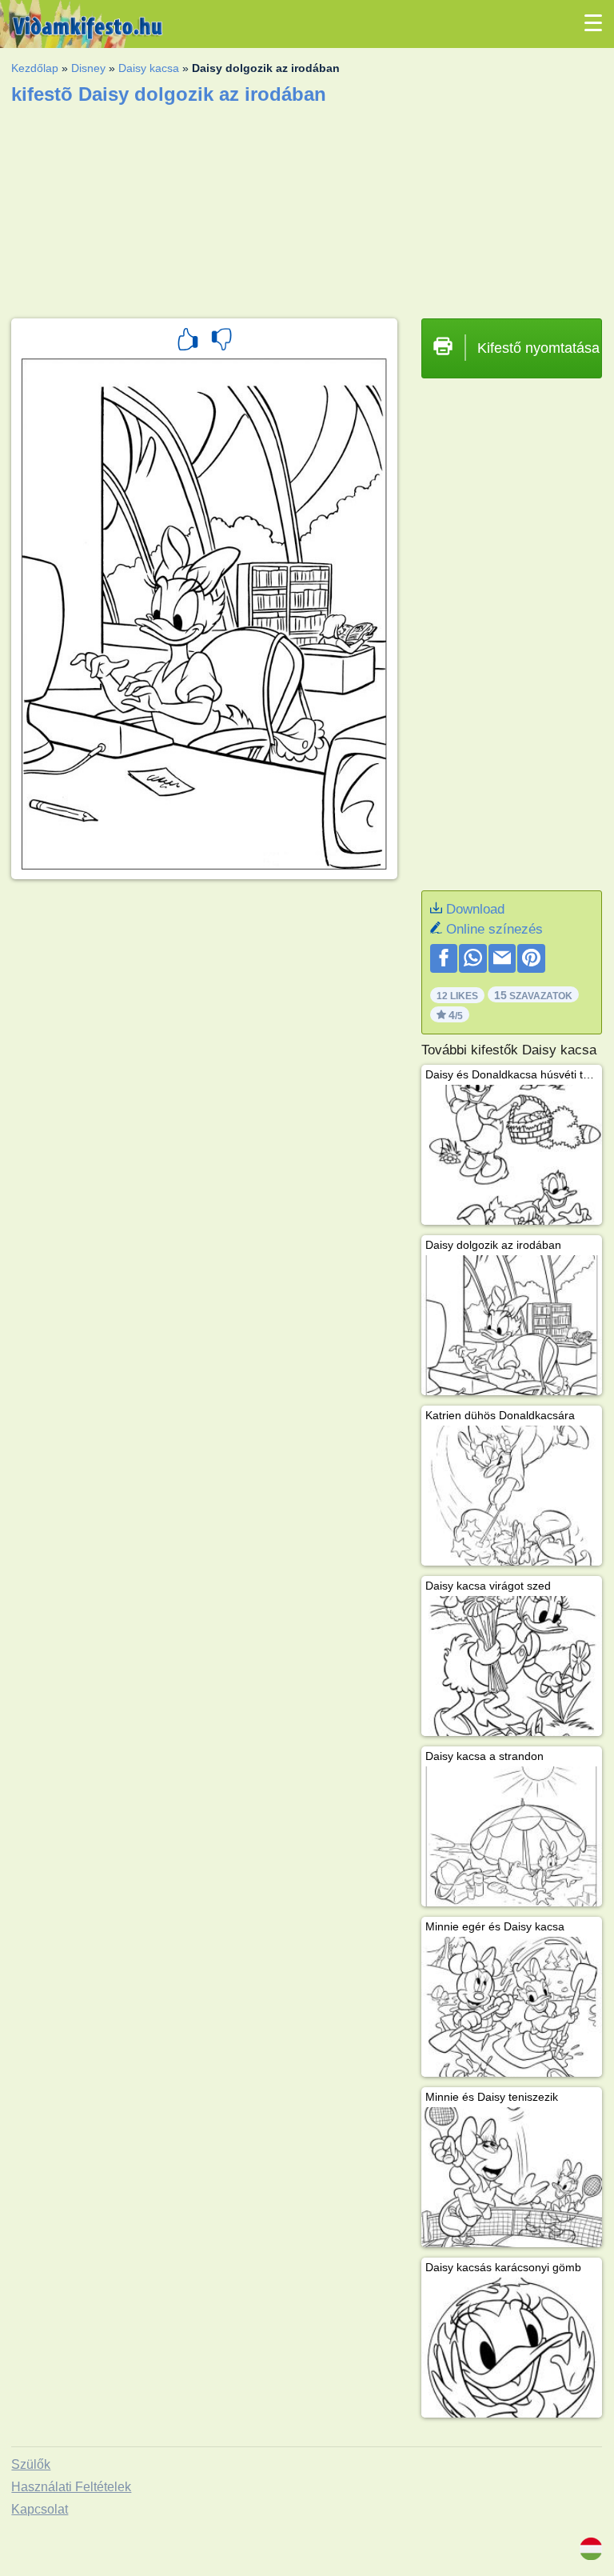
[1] (188, 342)
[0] (221, 342)
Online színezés (494, 929)
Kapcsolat (40, 2509)
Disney (88, 68)
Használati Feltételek (71, 2487)
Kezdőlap (35, 68)
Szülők (31, 2464)
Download (475, 909)
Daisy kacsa (149, 68)
